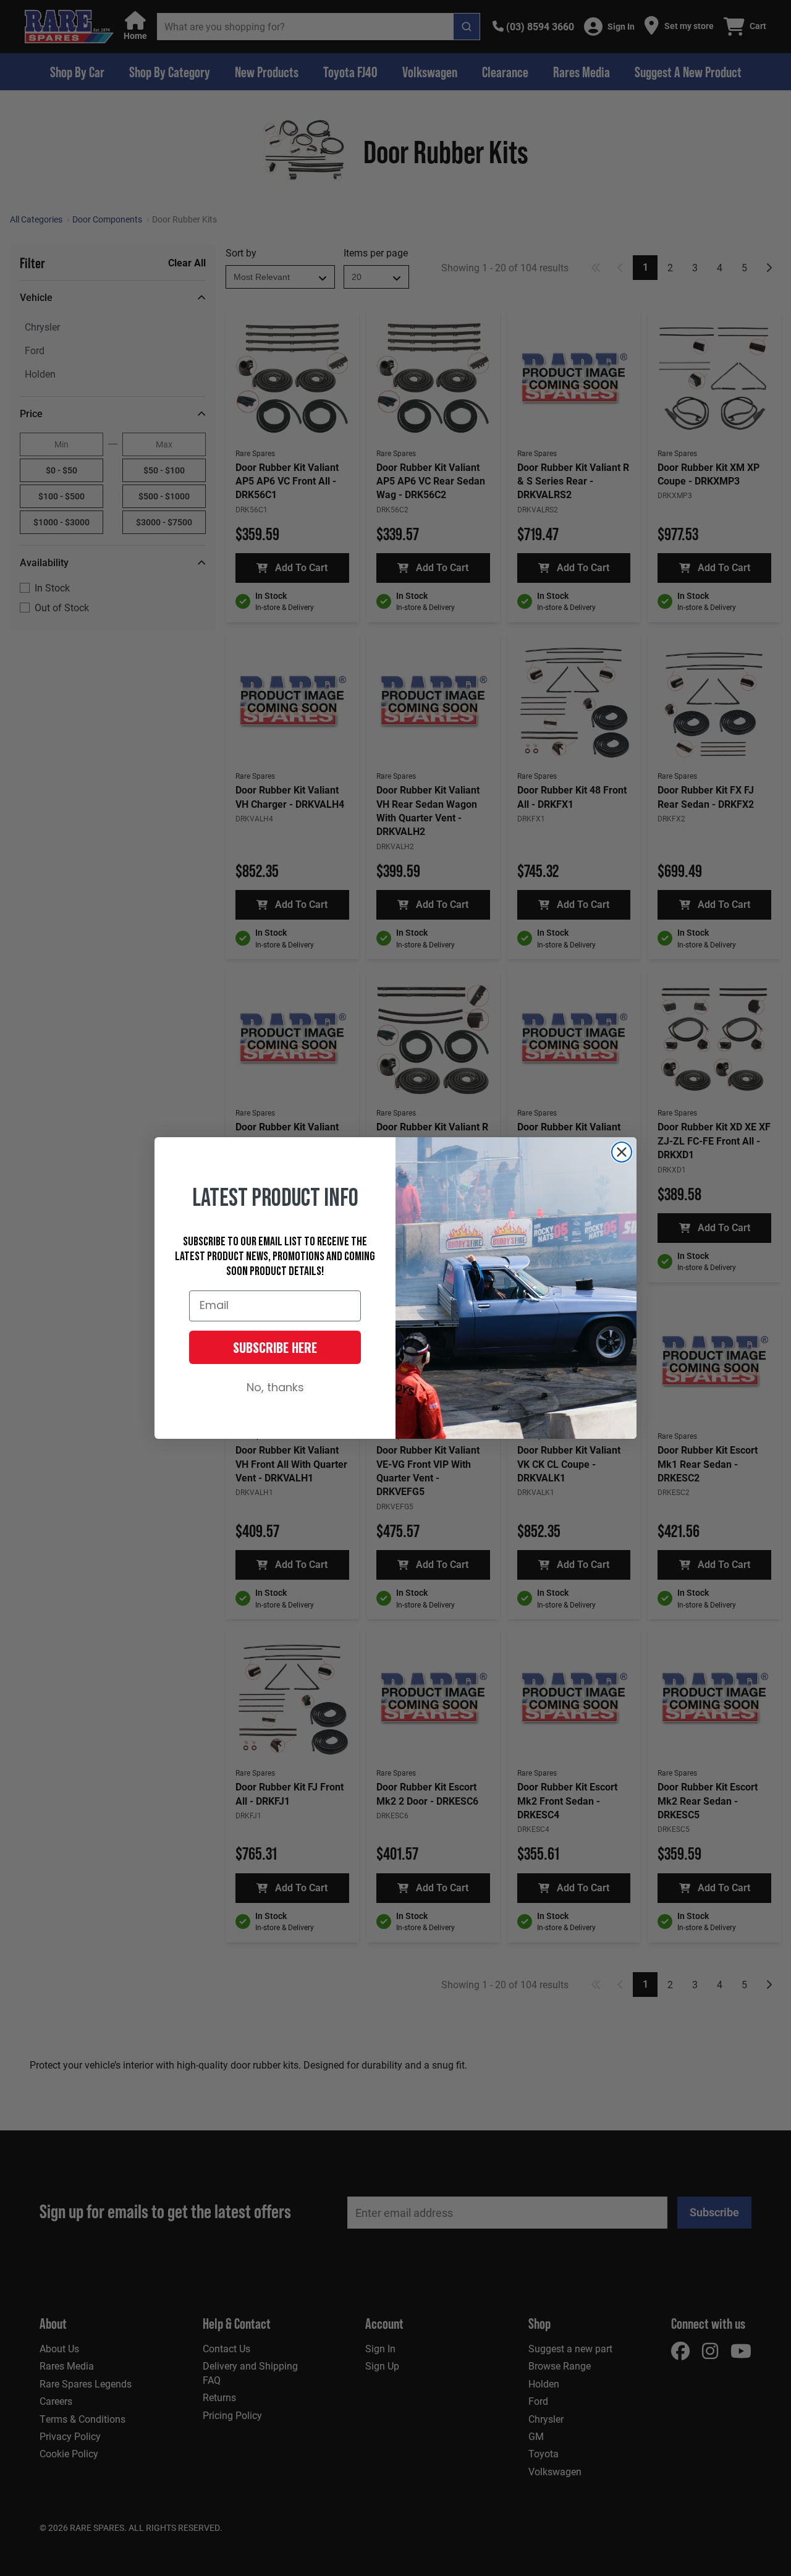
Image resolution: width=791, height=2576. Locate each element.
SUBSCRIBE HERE (275, 1347)
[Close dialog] (622, 1152)
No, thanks (275, 1388)
